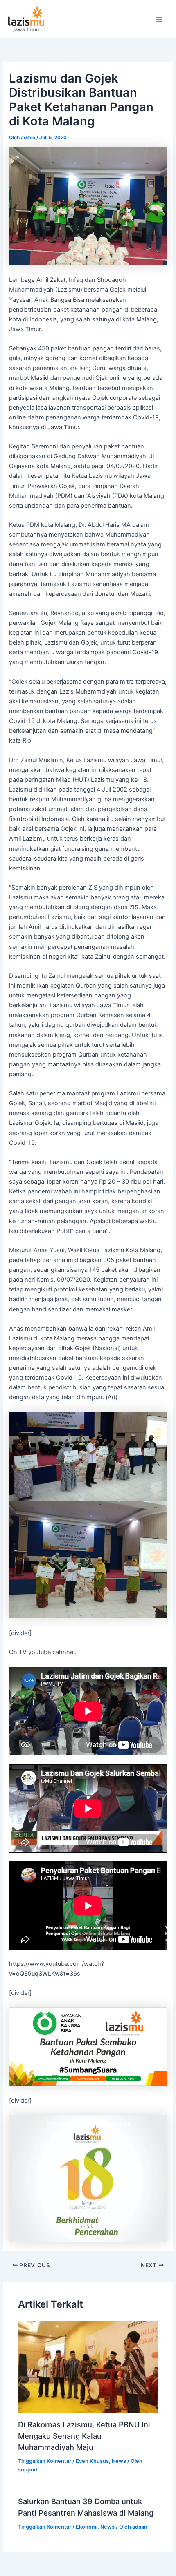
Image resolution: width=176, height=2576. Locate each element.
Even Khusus (92, 2461)
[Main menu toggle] (159, 19)
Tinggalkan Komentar (45, 2461)
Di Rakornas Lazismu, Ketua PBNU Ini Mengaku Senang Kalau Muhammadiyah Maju (84, 2436)
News (119, 2461)
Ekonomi (87, 2527)
